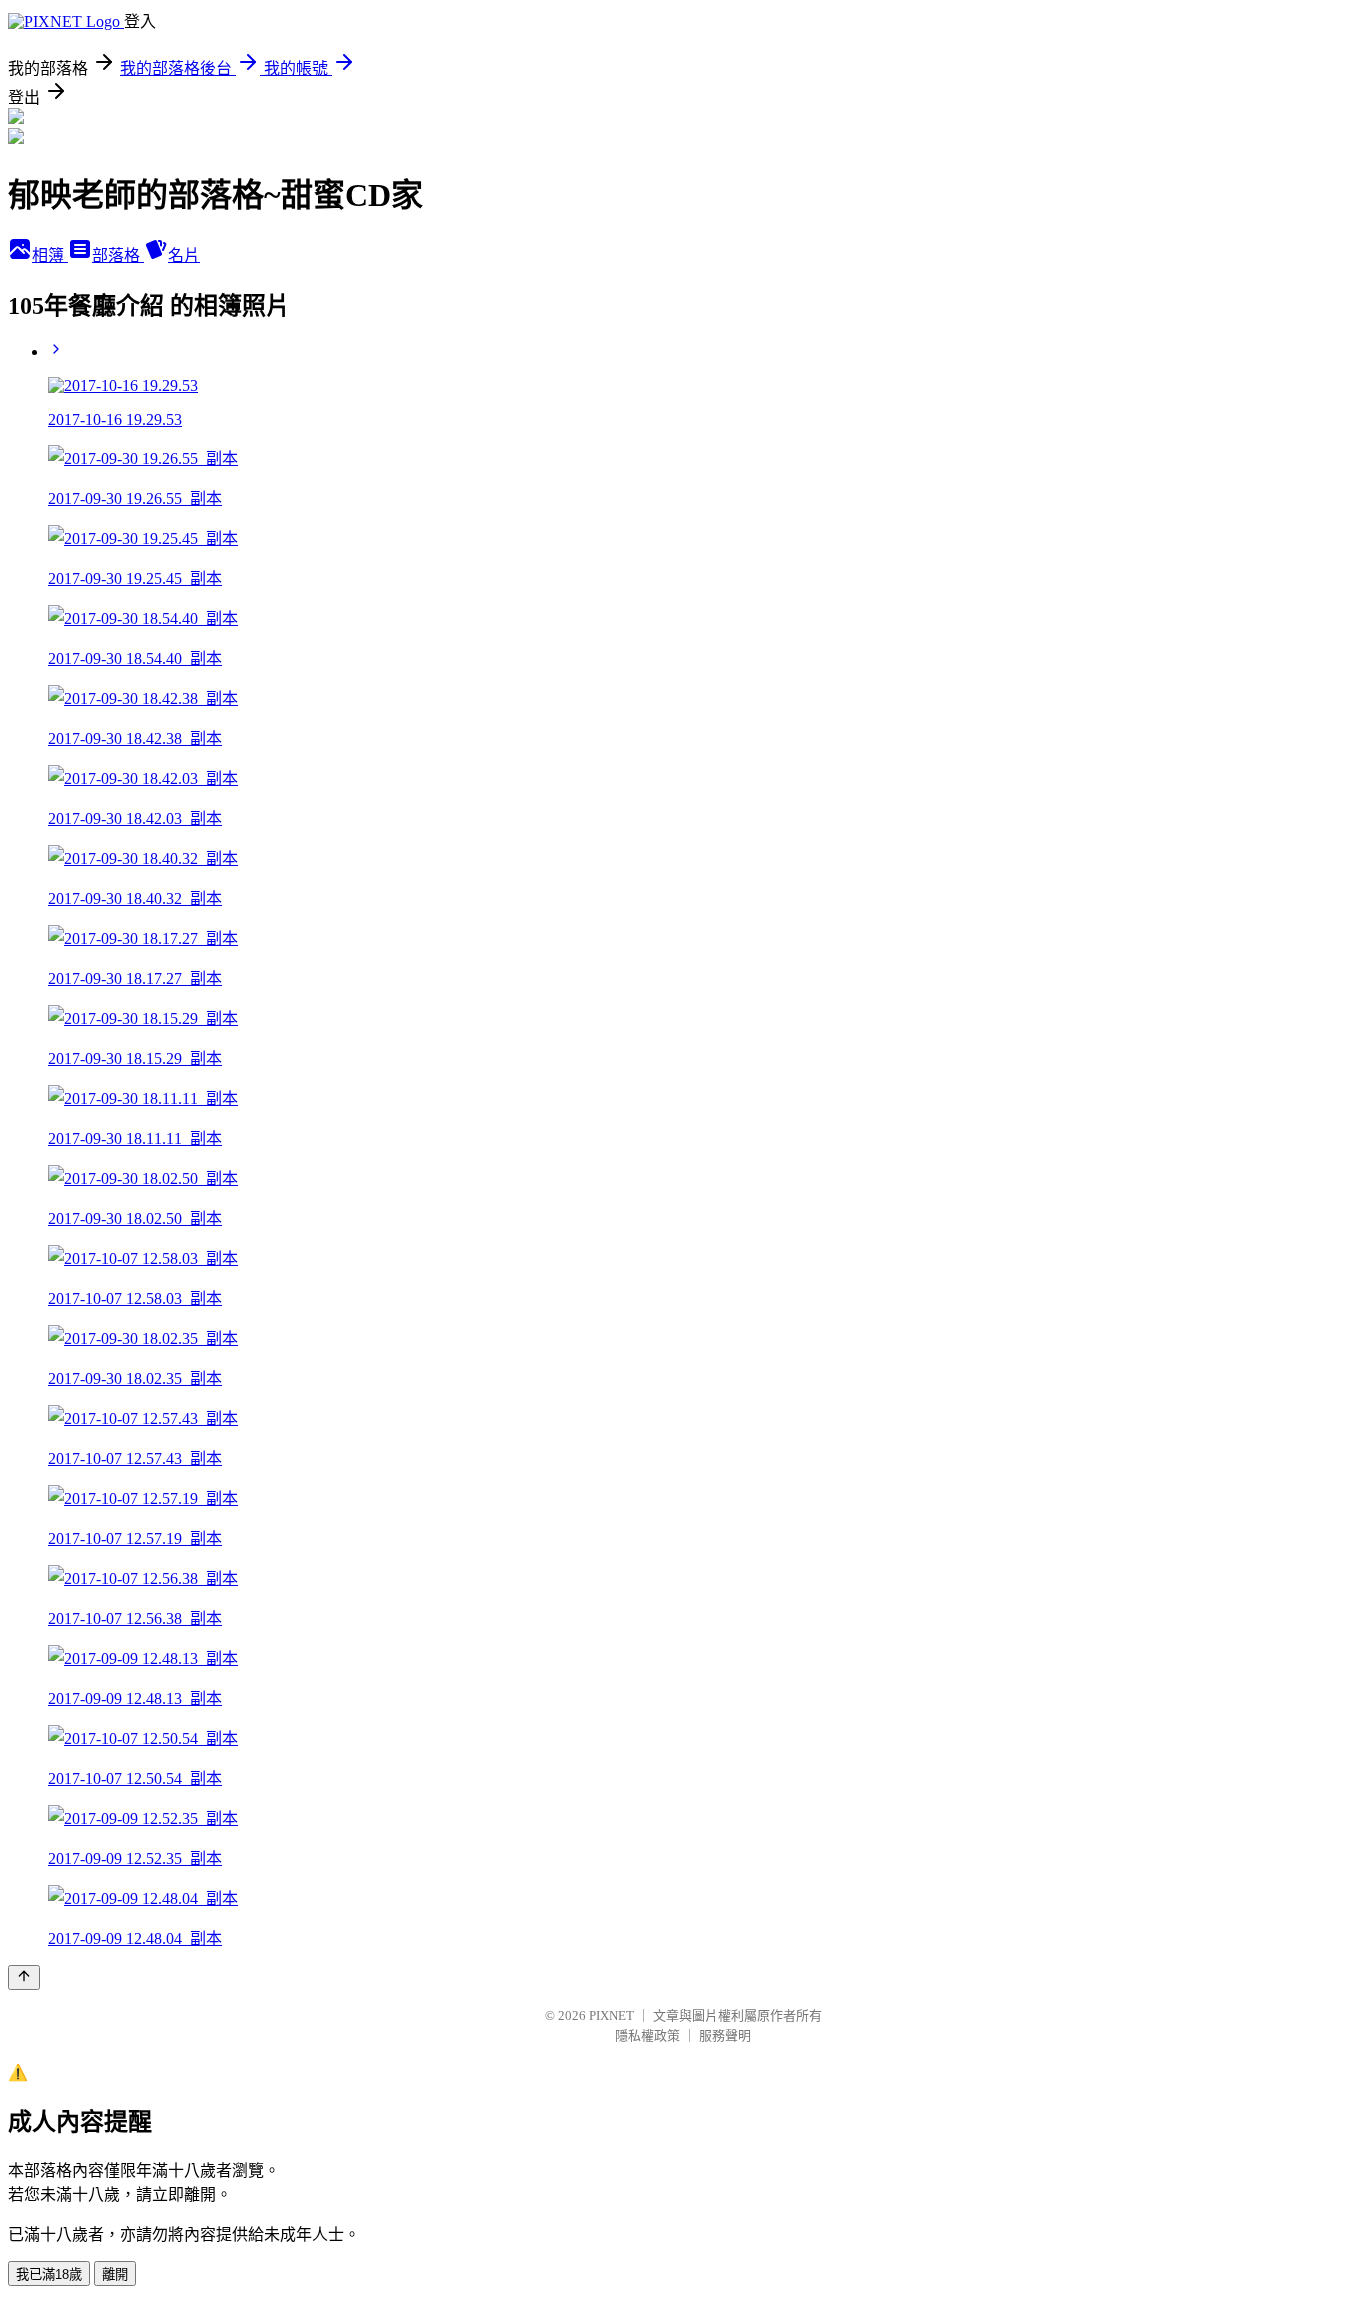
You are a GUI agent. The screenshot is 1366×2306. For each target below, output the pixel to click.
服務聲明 (725, 2035)
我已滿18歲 (49, 2274)
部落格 (118, 255)
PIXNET (611, 2015)
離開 (115, 2274)
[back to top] (24, 1977)
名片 (184, 255)
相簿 (50, 255)
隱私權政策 (647, 2035)
